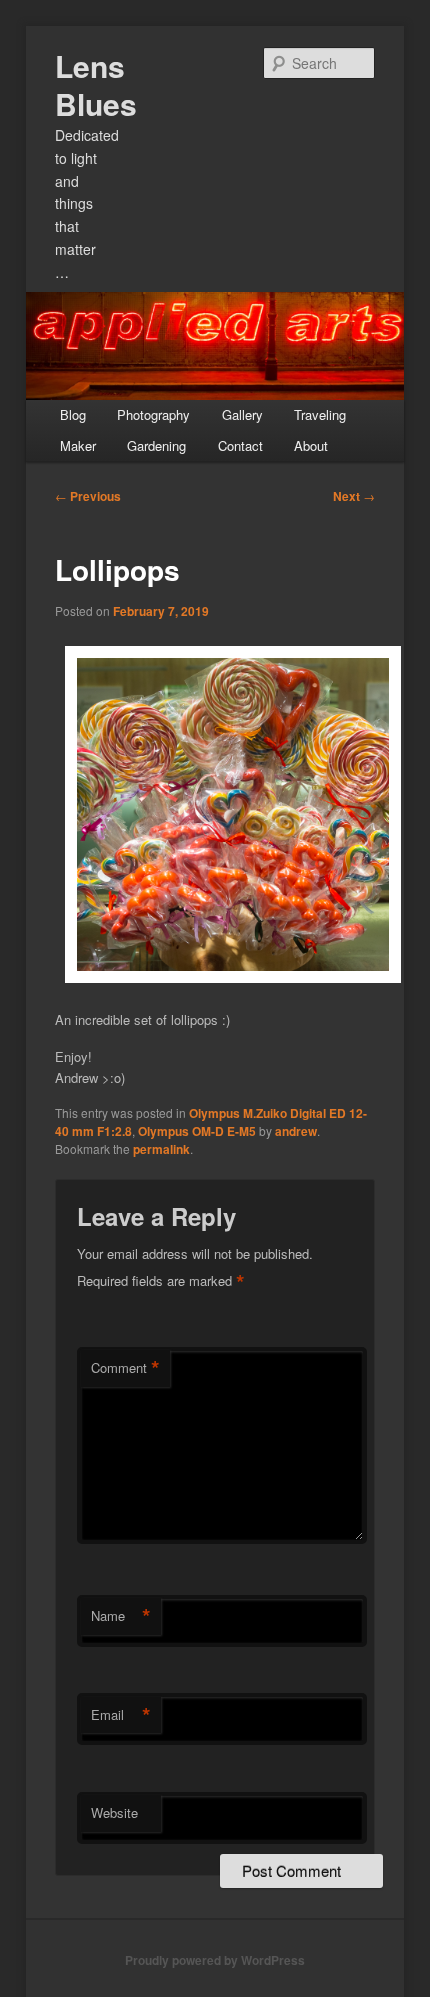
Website (114, 1812)
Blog (73, 414)
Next (354, 496)
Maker (78, 445)
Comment (125, 1368)
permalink (161, 1149)
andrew (296, 1131)
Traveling (320, 414)
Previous (88, 496)
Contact (240, 445)
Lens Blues (96, 84)
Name (121, 1616)
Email (121, 1715)
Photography (153, 414)
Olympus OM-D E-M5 (197, 1131)
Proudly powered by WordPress (215, 1960)
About (311, 445)
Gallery (242, 414)
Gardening (156, 445)
